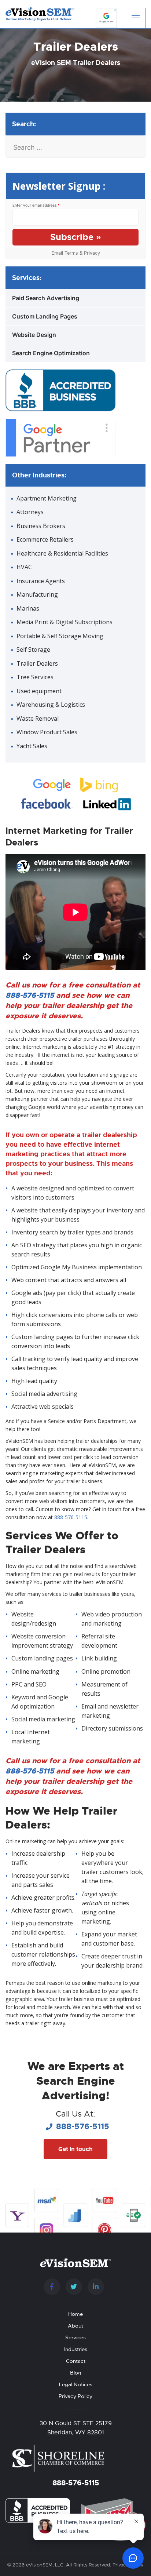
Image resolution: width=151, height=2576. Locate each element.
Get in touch (75, 2149)
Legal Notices (76, 2384)
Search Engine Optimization (51, 353)
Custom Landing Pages (45, 316)
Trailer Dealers (37, 663)
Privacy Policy (75, 2396)
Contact (76, 2361)
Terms (71, 253)
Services (75, 2337)
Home (75, 2314)
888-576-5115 (30, 995)
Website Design (34, 335)
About (75, 2326)
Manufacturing (37, 594)
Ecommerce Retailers (45, 539)
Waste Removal (38, 718)
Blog (76, 2373)
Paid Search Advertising (46, 298)
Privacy (92, 253)
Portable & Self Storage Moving (60, 636)
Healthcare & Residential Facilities (62, 553)
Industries (76, 2349)
